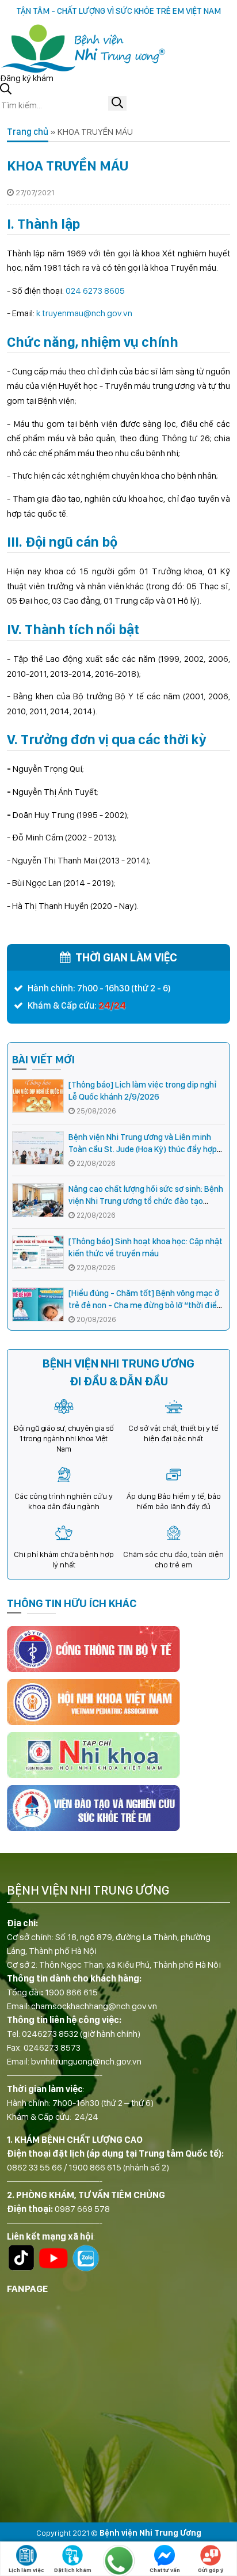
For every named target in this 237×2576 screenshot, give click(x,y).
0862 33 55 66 (35, 2167)
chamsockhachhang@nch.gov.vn (94, 2006)
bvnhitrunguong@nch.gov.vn (86, 2061)
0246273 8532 (50, 2034)
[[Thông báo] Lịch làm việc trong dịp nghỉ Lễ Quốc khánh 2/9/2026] (38, 1096)
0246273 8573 (52, 2047)
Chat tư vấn (165, 2570)
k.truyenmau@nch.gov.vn (84, 313)
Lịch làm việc (26, 2570)
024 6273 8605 (95, 291)
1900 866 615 (71, 1992)
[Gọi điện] (118, 2560)
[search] (117, 103)
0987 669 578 (82, 2209)
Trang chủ (28, 132)
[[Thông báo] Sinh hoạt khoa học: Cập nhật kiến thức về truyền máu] (38, 1253)
